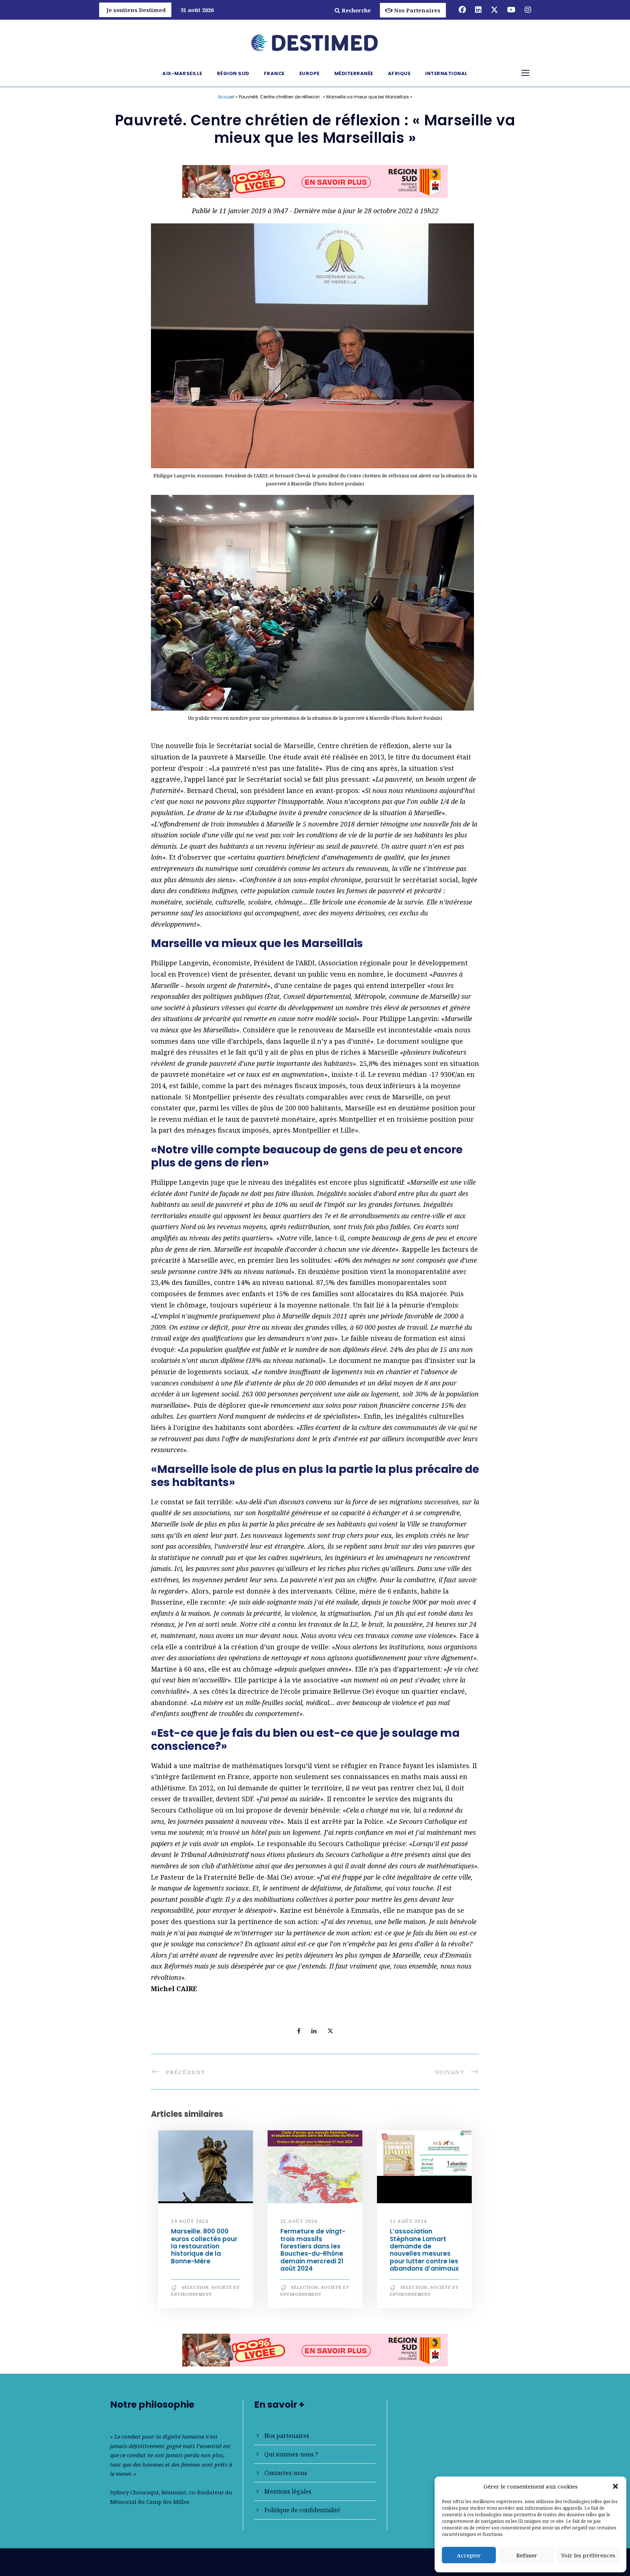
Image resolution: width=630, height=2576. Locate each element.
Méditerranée (354, 73)
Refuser (527, 2555)
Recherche (356, 10)
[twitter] (494, 10)
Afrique (399, 73)
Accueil (226, 97)
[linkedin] (478, 10)
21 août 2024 (299, 2224)
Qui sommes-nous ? (291, 2454)
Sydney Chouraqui (134, 2492)
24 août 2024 (190, 2224)
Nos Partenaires (417, 10)
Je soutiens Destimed (136, 10)
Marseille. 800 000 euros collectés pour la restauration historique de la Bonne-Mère (204, 2249)
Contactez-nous (286, 2473)
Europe (310, 73)
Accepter (469, 2555)
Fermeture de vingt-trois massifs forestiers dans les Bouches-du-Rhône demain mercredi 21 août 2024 (313, 2253)
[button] (615, 2486)
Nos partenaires (287, 2436)
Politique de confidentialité (302, 2510)
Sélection (195, 2290)
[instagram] (528, 10)
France (274, 73)
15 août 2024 (408, 2224)
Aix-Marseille (182, 73)
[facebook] (462, 10)
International (446, 73)
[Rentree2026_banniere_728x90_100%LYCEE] (315, 2352)
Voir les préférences (588, 2555)
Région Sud (233, 73)
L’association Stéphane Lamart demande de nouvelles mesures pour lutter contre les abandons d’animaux (424, 2253)
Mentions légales (288, 2491)
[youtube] (511, 10)
